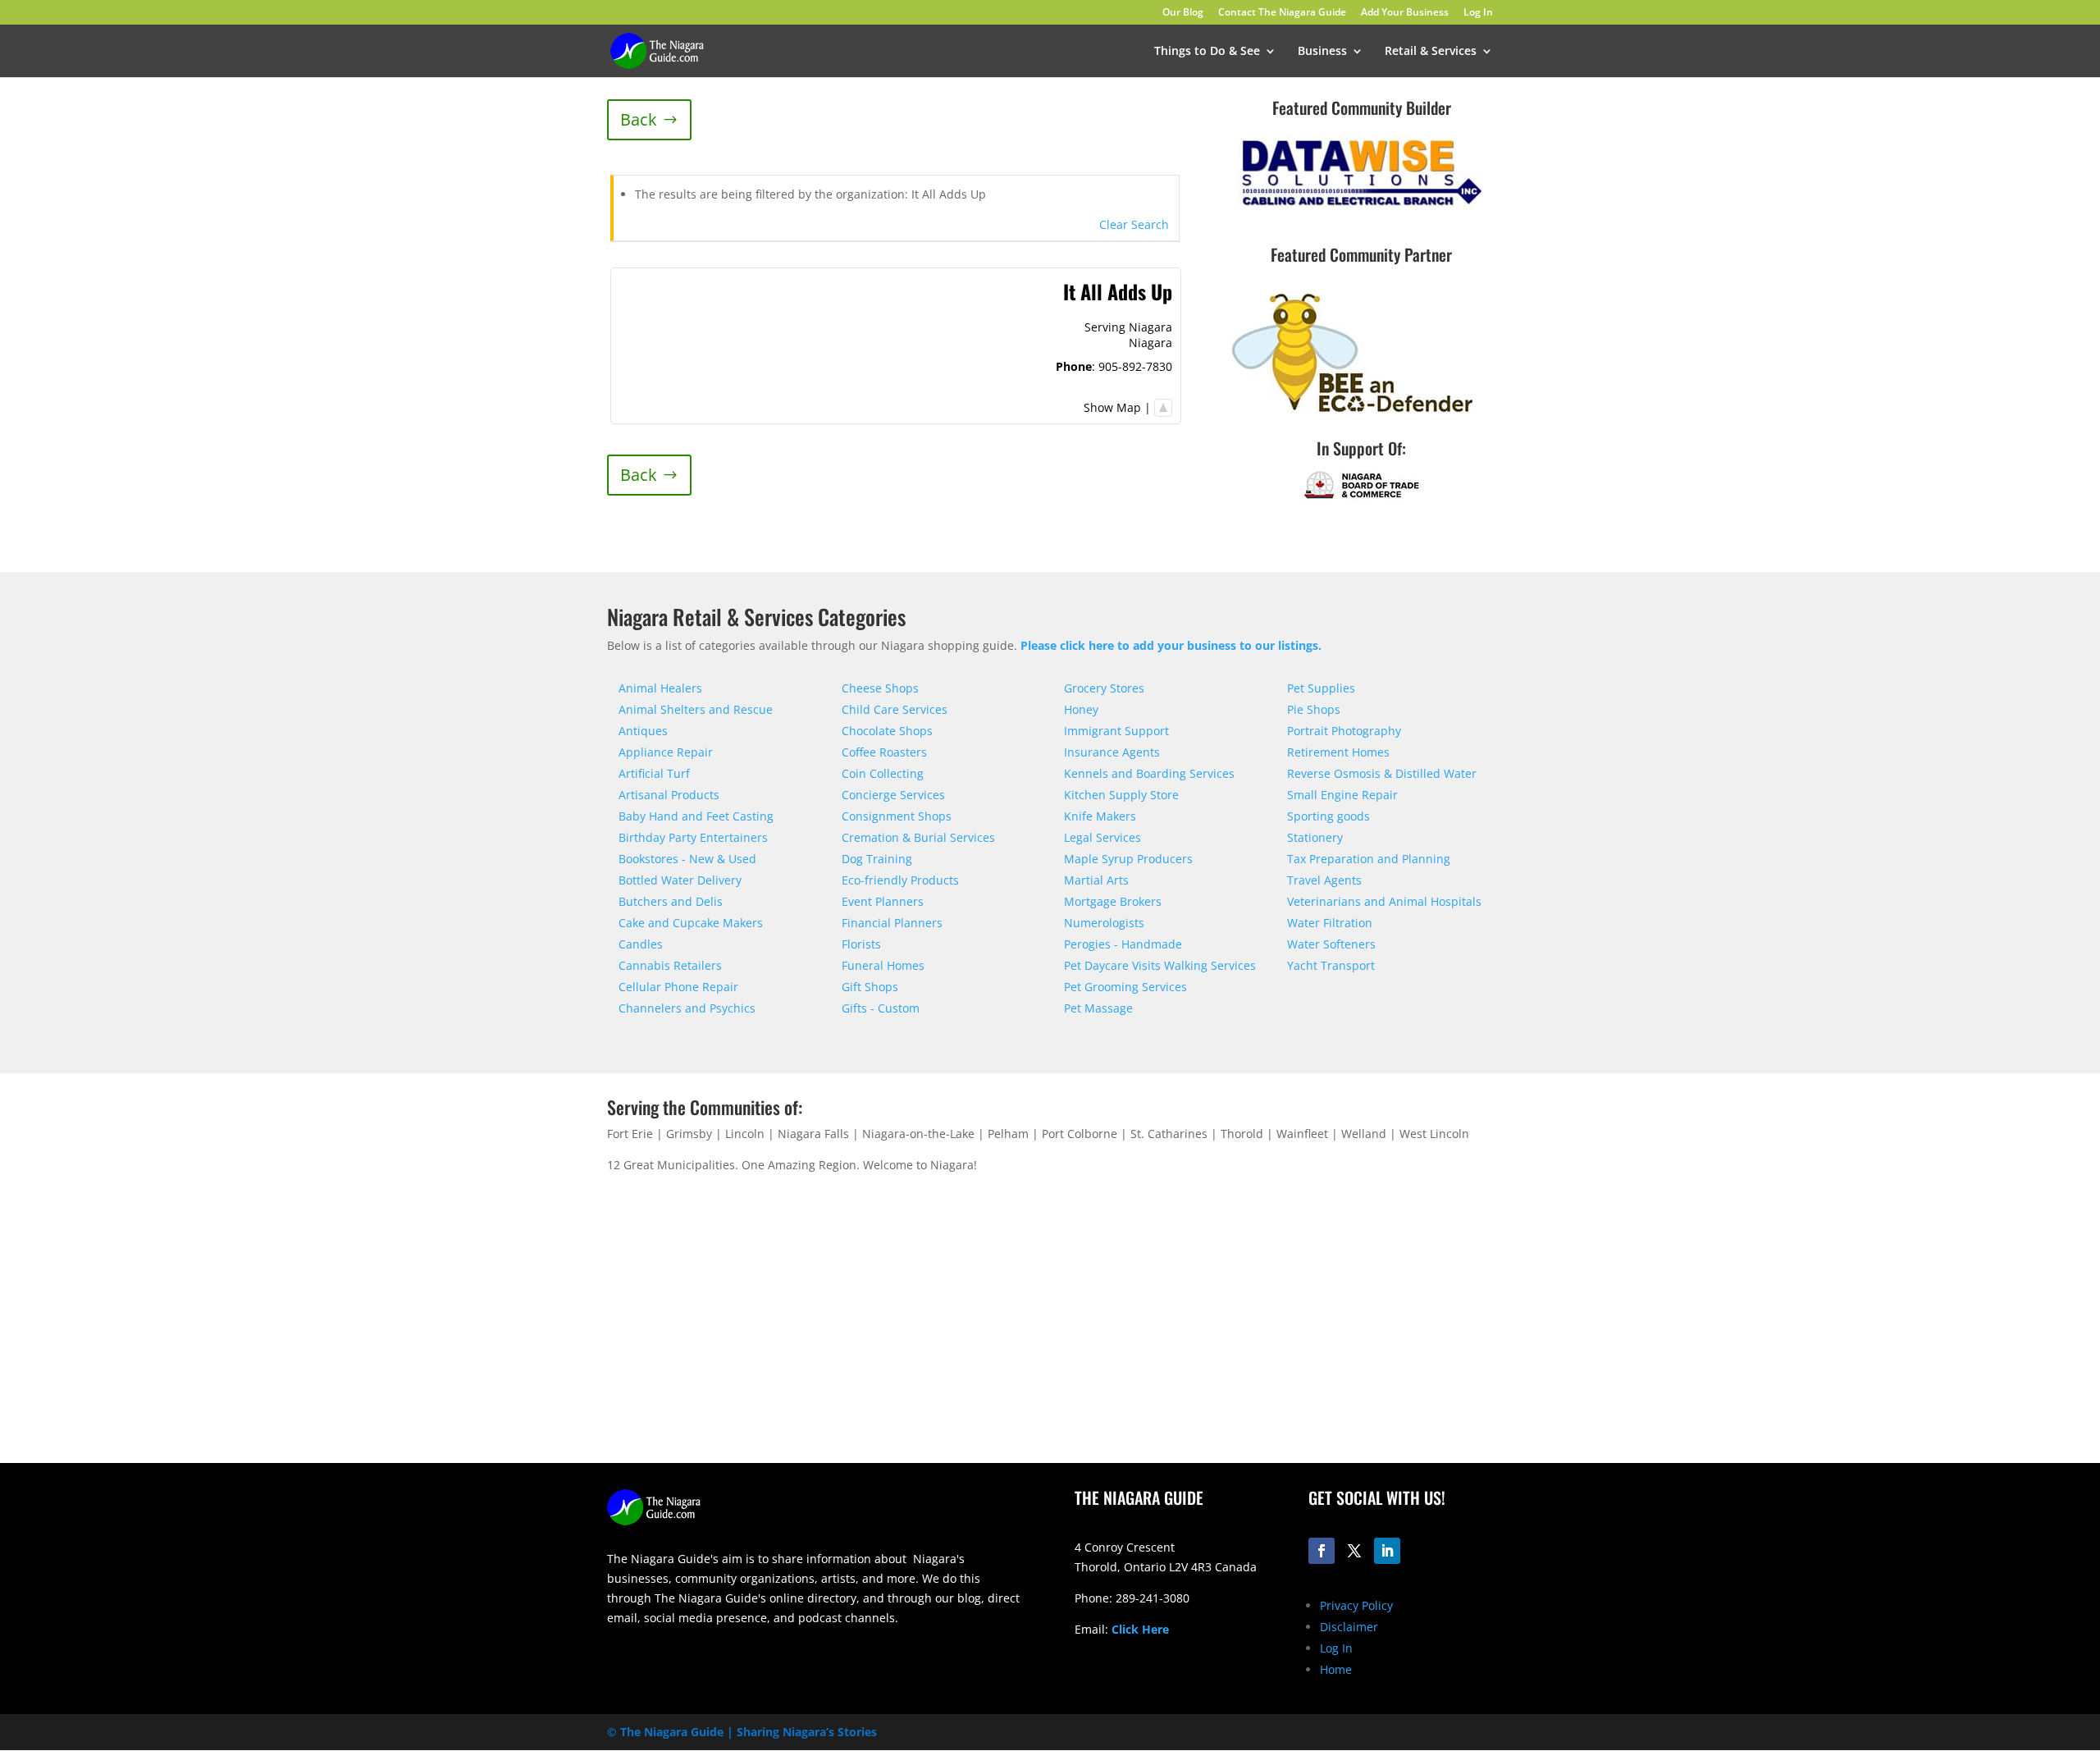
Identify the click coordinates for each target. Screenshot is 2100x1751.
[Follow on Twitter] (1354, 1551)
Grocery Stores (1104, 688)
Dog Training (877, 859)
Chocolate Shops (887, 731)
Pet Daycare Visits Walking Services (1160, 965)
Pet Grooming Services (1125, 987)
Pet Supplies (1321, 688)
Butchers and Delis (671, 901)
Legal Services (1102, 837)
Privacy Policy (1356, 1605)
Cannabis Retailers (670, 965)
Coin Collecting (883, 773)
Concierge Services (893, 795)
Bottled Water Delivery (680, 880)
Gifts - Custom (881, 1008)
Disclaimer (1349, 1627)
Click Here (1140, 1629)
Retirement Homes (1338, 752)
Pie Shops (1314, 709)
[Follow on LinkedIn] (1387, 1551)
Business (1322, 52)
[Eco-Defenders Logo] (1354, 418)
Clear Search (1134, 224)
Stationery (1315, 837)
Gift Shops (870, 987)
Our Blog (1183, 13)
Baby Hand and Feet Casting (696, 816)
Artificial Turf (654, 773)
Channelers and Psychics (687, 1008)
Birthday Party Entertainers (693, 837)
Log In (1478, 13)
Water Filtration (1330, 923)
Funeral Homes (883, 965)
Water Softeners (1331, 944)
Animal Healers (660, 688)
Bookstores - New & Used (687, 859)
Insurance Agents (1112, 752)
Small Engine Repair (1342, 795)
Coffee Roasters (884, 752)
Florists (861, 944)
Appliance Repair (666, 752)
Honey (1081, 709)
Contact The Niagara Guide (1282, 13)
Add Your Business (1405, 13)
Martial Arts (1096, 880)
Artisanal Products (669, 795)
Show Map (1112, 407)
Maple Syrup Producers (1128, 859)
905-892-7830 (1135, 366)
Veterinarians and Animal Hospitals (1384, 901)
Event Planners (883, 901)
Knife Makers (1100, 816)
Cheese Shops (880, 688)
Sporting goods (1328, 816)
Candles (641, 944)
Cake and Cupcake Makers (691, 923)
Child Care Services (895, 709)
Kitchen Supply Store (1121, 795)
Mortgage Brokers (1113, 901)
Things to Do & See (1207, 52)
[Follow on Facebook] (1322, 1551)
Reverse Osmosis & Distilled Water (1382, 773)
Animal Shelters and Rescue (696, 709)
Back (639, 119)
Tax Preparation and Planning (1369, 859)
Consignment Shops (897, 816)
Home (1336, 1669)
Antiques (643, 731)
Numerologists (1104, 923)
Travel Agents (1324, 880)
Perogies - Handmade (1123, 944)
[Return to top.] (1163, 407)
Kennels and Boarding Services (1149, 773)
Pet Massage (1098, 1008)
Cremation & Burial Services (918, 837)
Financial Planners (892, 923)
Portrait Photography (1344, 731)
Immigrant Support (1116, 731)
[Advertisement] (1284, 1334)
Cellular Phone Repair (678, 987)
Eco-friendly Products (900, 880)
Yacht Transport (1331, 965)
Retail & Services (1431, 52)
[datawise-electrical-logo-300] (1362, 208)
